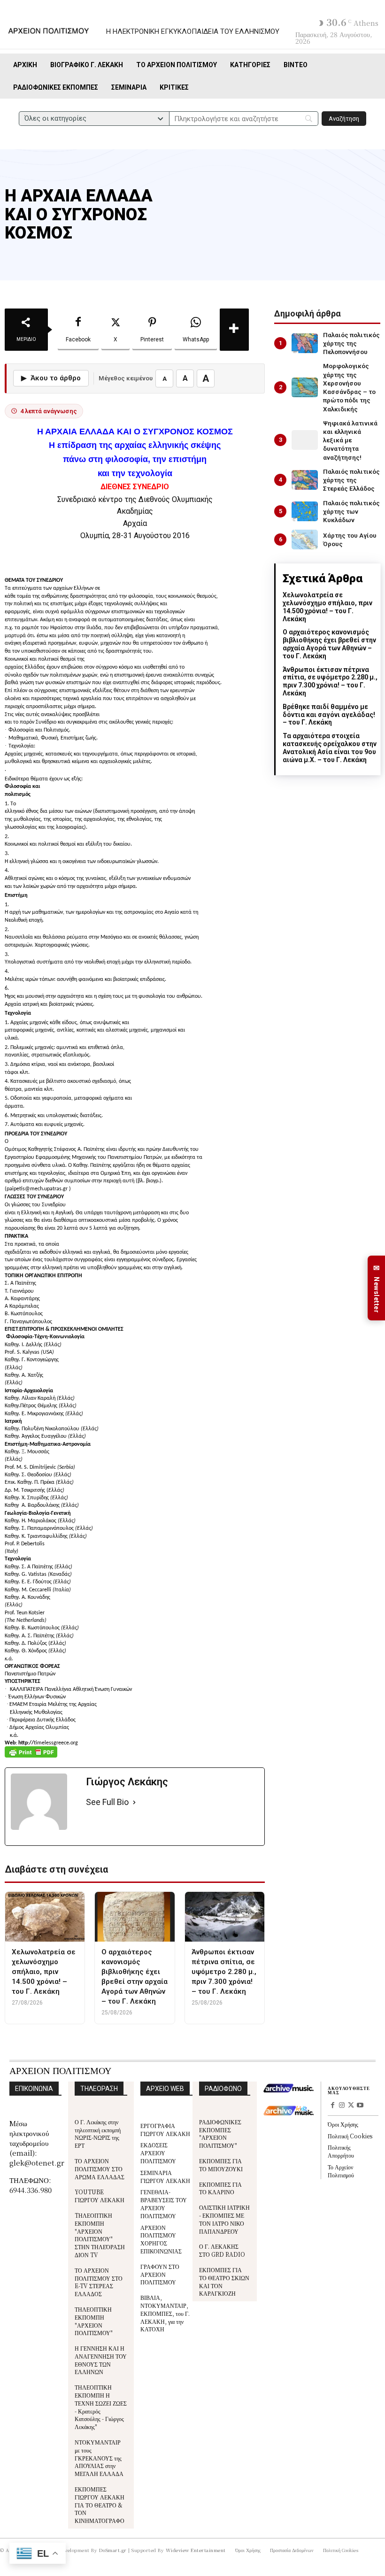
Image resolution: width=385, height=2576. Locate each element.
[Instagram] (342, 2106)
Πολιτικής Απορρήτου (341, 2151)
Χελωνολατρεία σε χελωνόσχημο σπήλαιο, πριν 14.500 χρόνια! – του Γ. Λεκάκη (327, 607)
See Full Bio (107, 1802)
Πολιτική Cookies (350, 2136)
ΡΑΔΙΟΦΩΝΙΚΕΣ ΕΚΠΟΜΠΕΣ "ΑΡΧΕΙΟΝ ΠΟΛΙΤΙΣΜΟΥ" (220, 2133)
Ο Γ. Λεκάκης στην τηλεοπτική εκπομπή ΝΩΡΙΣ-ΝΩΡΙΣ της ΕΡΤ (98, 2133)
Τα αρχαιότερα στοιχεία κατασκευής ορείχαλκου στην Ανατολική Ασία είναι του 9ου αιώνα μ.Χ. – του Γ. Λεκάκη (330, 748)
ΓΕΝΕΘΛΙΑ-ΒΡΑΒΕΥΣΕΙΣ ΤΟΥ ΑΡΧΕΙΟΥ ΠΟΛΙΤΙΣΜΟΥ (164, 2203)
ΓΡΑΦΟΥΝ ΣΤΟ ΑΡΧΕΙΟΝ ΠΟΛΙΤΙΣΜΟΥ (160, 2274)
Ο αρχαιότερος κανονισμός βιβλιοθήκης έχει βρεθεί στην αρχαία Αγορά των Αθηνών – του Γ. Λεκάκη (329, 644)
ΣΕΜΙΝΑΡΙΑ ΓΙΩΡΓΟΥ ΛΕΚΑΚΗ (165, 2176)
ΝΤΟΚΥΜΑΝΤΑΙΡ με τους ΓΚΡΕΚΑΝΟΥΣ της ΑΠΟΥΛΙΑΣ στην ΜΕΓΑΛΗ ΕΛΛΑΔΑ (99, 2458)
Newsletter (377, 1288)
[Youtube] (360, 2106)
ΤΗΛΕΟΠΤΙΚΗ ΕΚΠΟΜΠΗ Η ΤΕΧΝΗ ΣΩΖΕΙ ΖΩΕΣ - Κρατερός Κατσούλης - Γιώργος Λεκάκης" (101, 2407)
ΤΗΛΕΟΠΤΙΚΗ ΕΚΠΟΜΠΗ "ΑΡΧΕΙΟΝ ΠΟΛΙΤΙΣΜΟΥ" (94, 2321)
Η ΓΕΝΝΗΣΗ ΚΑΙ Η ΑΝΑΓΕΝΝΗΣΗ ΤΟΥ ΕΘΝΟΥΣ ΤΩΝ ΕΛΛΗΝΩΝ (101, 2360)
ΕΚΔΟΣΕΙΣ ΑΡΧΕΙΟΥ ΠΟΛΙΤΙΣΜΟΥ (158, 2153)
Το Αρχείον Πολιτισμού (341, 2171)
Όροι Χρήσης (343, 2124)
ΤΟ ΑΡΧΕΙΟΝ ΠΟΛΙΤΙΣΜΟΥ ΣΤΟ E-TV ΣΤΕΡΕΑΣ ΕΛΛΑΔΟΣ (99, 2282)
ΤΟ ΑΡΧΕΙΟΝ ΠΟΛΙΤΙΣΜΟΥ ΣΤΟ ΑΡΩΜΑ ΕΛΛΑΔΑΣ (100, 2169)
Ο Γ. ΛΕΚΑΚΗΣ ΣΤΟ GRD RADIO (222, 2250)
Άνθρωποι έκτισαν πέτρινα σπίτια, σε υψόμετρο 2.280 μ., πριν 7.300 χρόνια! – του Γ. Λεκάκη (330, 681)
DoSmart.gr (113, 2550)
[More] (234, 330)
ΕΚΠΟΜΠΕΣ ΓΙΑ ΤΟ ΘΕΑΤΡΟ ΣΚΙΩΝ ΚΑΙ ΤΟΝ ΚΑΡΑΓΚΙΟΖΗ (224, 2281)
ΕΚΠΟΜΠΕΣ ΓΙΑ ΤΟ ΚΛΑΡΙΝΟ (220, 2188)
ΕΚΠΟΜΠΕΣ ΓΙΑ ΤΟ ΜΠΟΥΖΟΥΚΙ (221, 2165)
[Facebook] (332, 2106)
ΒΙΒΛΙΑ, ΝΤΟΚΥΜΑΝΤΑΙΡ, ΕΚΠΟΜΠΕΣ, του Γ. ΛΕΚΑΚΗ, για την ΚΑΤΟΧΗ (165, 2313)
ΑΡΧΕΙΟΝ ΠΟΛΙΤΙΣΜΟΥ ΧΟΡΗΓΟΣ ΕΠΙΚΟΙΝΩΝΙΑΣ (161, 2239)
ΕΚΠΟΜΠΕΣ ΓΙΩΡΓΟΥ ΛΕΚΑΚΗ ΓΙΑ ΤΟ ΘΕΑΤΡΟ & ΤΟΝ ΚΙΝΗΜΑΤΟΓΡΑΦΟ (100, 2505)
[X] (351, 2106)
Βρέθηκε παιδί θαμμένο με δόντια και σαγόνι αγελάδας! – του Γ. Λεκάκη (329, 715)
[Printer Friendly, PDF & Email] (31, 1757)
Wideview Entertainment (196, 2550)
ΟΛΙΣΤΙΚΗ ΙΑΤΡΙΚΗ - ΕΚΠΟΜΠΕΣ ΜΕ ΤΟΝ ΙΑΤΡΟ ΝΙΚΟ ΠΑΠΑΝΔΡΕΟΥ (224, 2219)
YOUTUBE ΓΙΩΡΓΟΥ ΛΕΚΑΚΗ (100, 2196)
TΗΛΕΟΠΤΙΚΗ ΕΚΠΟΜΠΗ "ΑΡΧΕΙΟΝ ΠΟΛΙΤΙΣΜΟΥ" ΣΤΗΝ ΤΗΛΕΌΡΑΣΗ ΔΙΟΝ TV (100, 2235)
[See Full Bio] (134, 1802)
